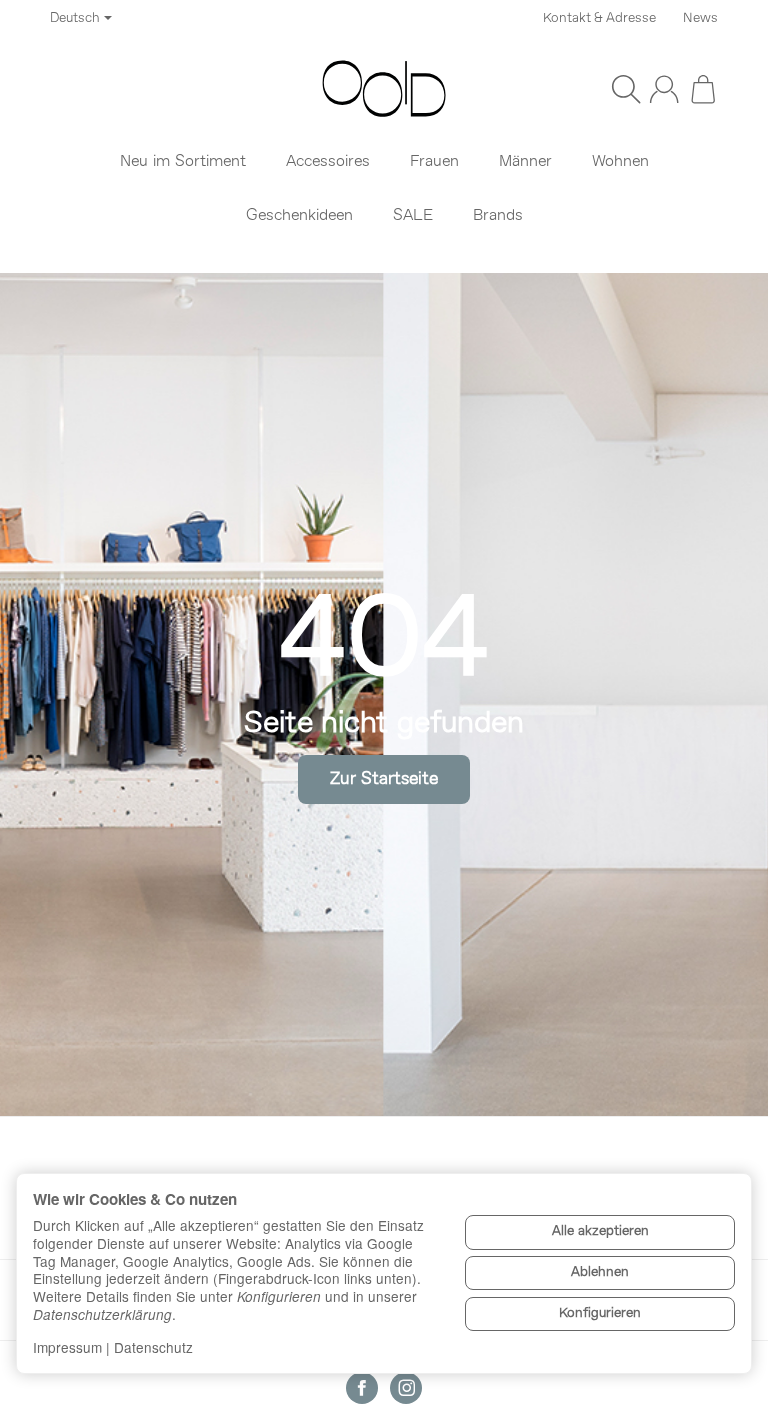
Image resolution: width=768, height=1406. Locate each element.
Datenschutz (153, 1347)
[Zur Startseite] (384, 89)
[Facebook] (362, 1388)
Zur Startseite (384, 779)
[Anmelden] (664, 89)
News (700, 18)
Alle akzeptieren (600, 1231)
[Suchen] (626, 89)
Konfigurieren (600, 1313)
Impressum (67, 1347)
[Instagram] (406, 1388)
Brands (498, 216)
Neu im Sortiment (183, 162)
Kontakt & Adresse (599, 18)
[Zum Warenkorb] (703, 89)
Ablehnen (600, 1272)
